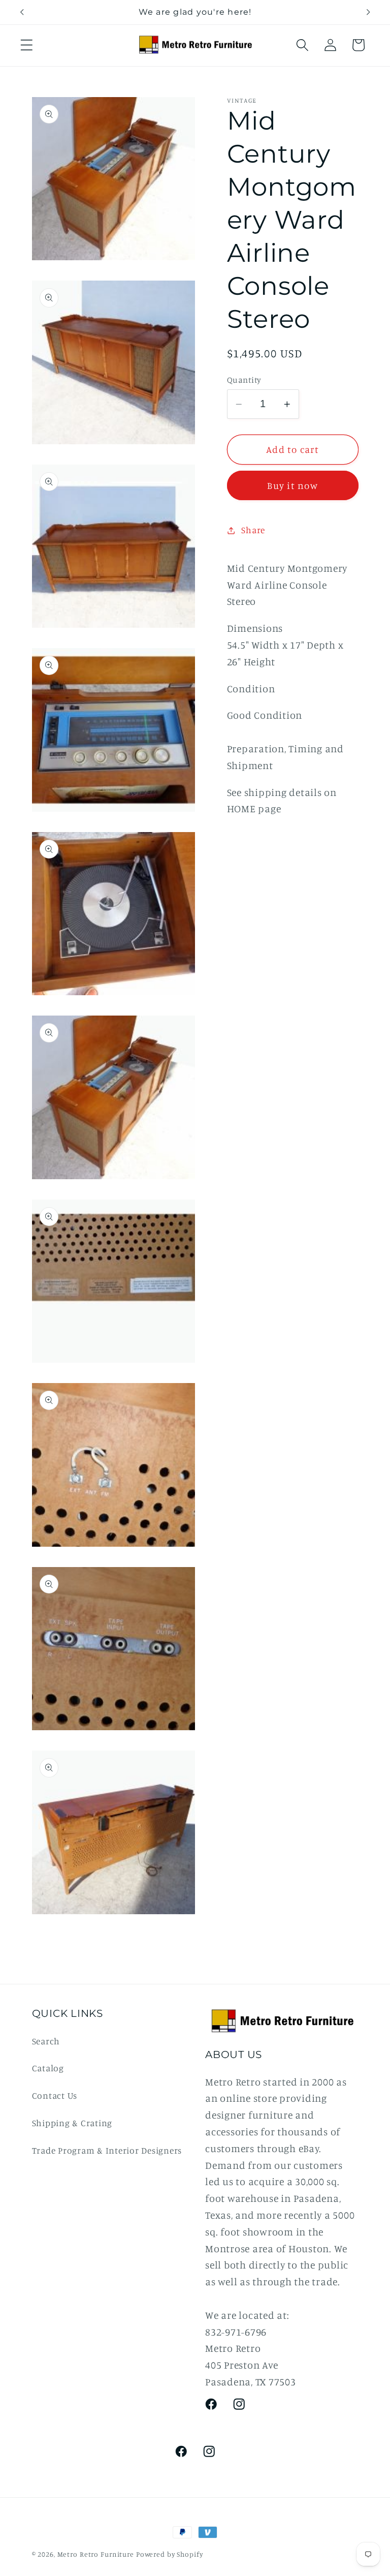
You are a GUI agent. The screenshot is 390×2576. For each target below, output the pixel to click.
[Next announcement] (368, 12)
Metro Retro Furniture (97, 2554)
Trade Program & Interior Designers (107, 2150)
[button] (27, 45)
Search (46, 2041)
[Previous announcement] (22, 12)
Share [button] (253, 530)
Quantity (244, 380)
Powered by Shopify (170, 2554)
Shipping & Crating (72, 2123)
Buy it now (292, 485)
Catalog (48, 2068)
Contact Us (55, 2095)
